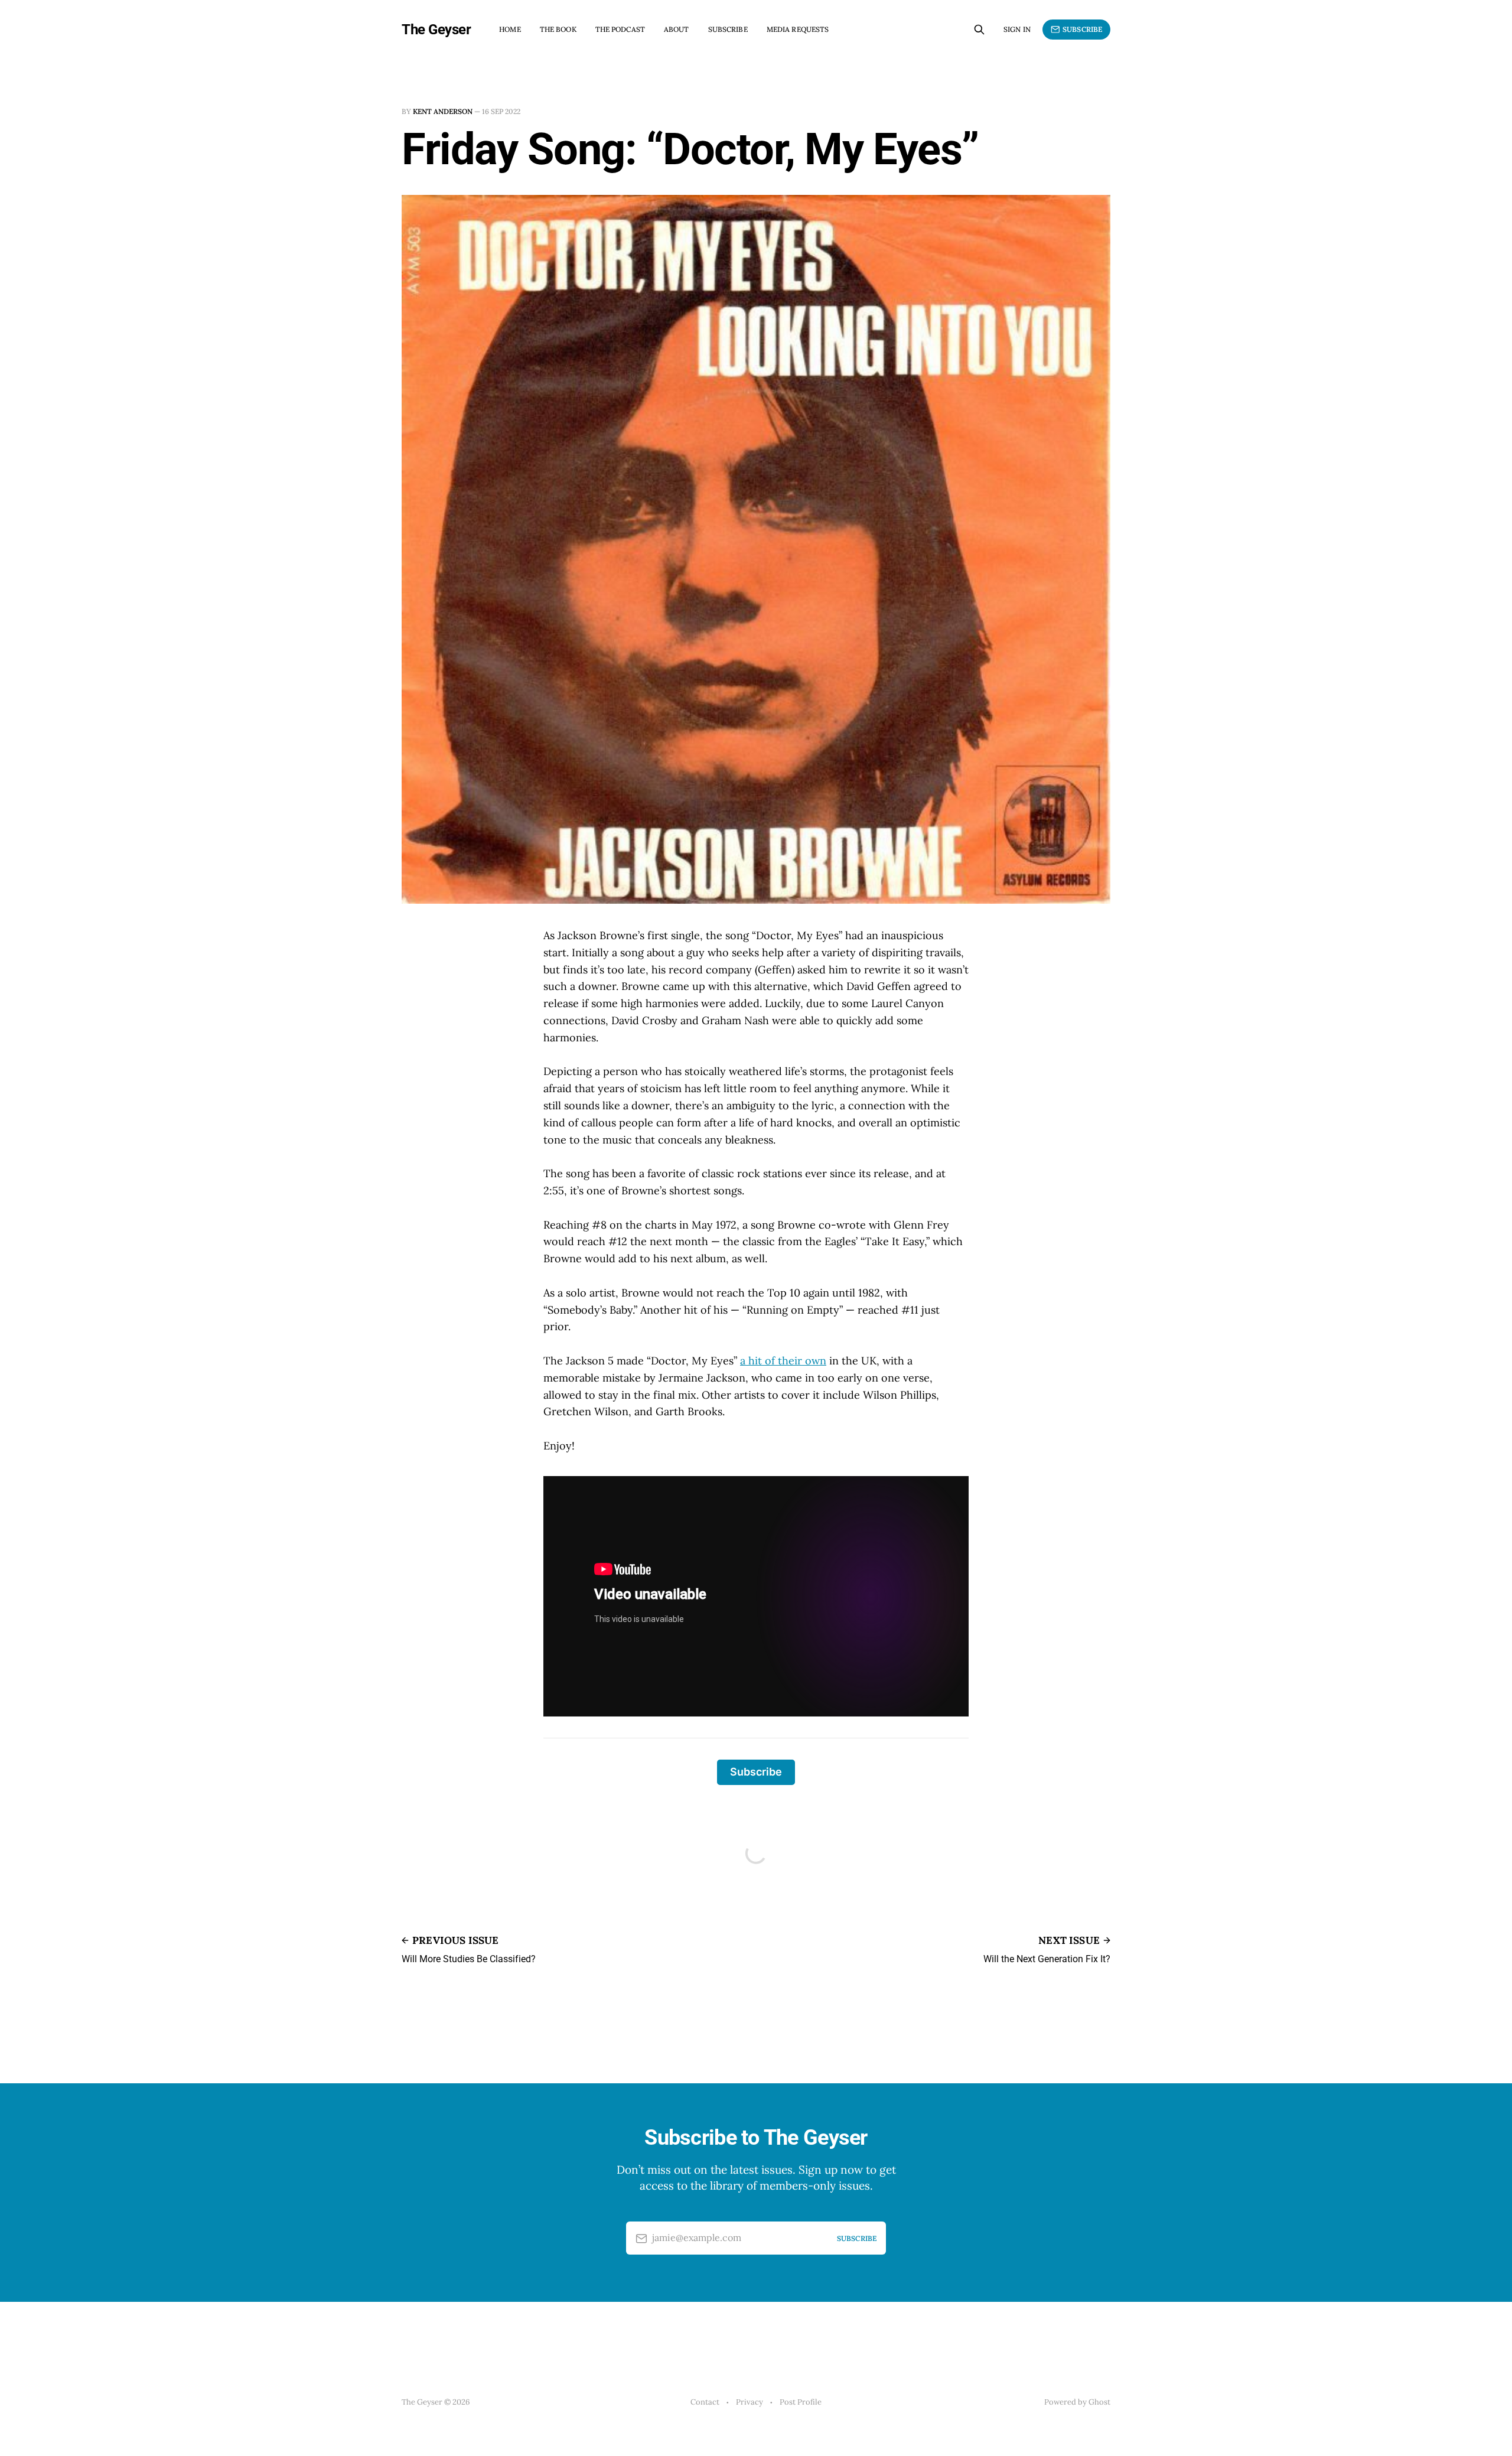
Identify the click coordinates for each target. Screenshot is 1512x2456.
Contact (705, 2402)
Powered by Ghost (1077, 2402)
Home (510, 29)
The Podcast (620, 29)
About (677, 29)
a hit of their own (783, 1361)
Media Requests (798, 29)
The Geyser (436, 30)
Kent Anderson (443, 111)
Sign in (1017, 29)
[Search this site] (979, 30)
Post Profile (801, 2402)
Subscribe (728, 29)
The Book (558, 29)
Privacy (750, 2402)
